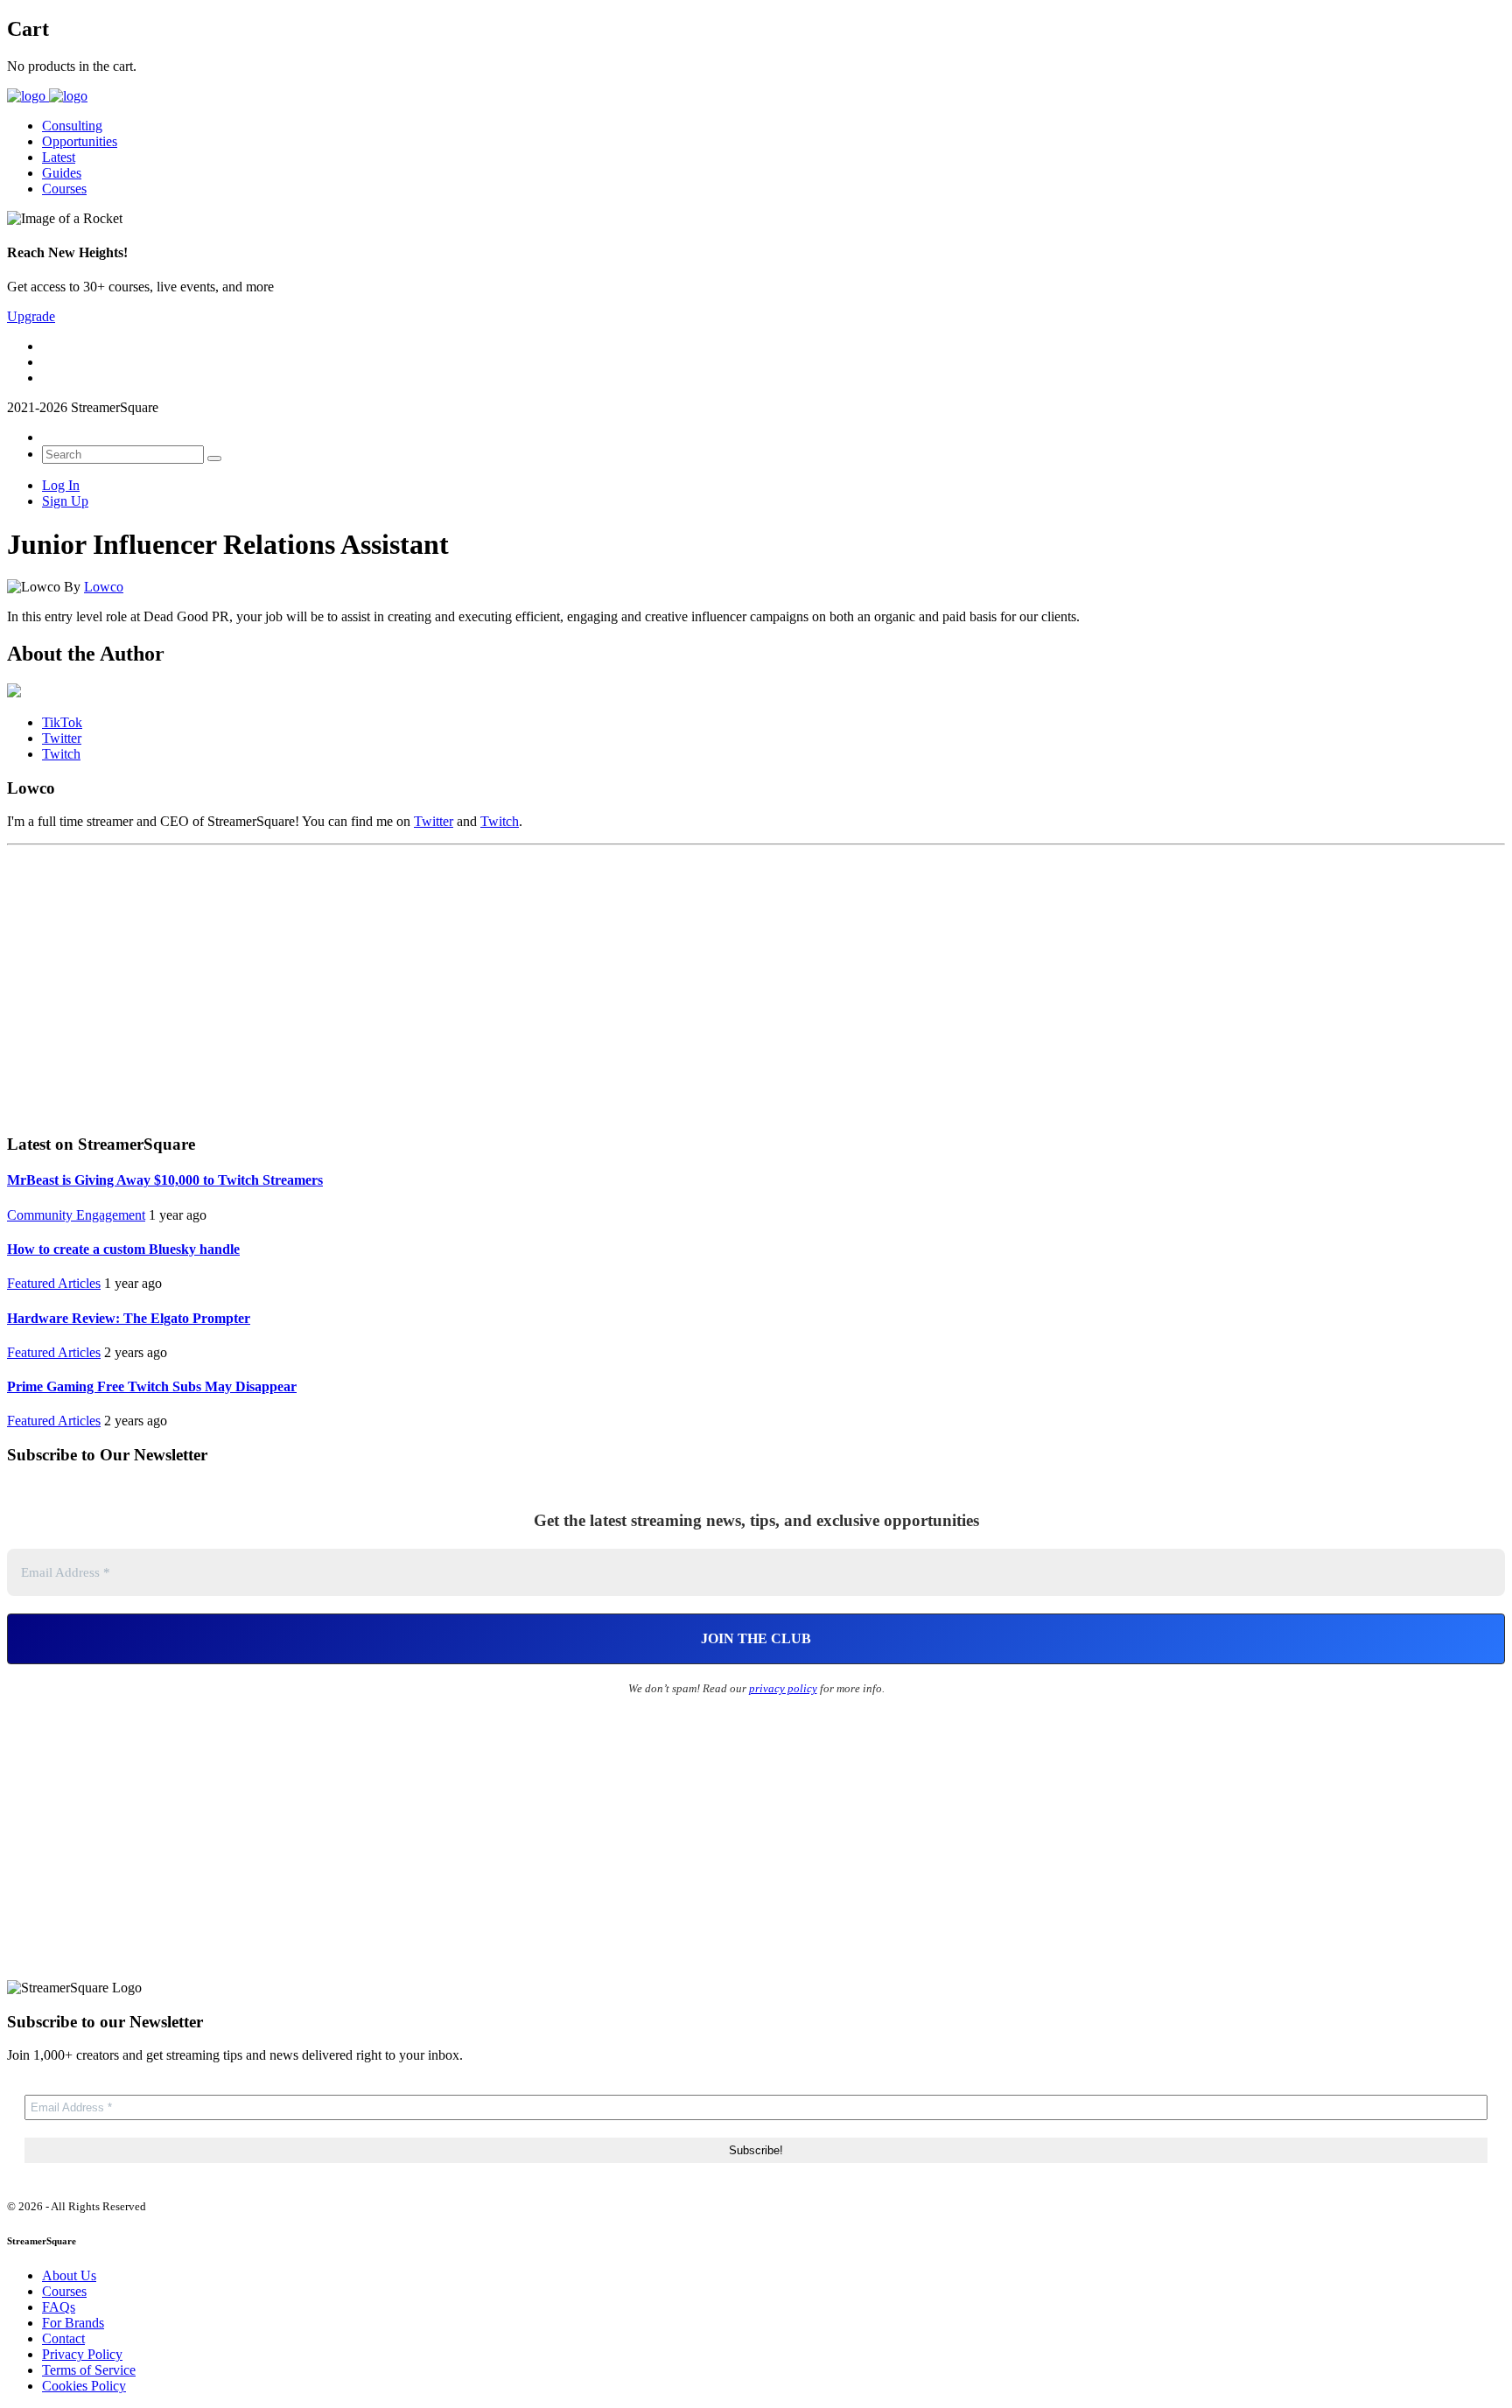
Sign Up (65, 501)
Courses (64, 189)
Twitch (500, 821)
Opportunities (80, 141)
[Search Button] (214, 458)
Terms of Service (89, 2370)
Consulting (72, 126)
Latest (59, 157)
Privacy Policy (82, 2354)
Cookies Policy (84, 2386)
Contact (63, 2338)
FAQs (59, 2307)
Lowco (104, 587)
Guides (62, 173)
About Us (69, 2275)
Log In (61, 485)
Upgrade (31, 316)
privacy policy (783, 1688)
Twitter (434, 821)
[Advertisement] (756, 983)
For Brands (73, 2323)
